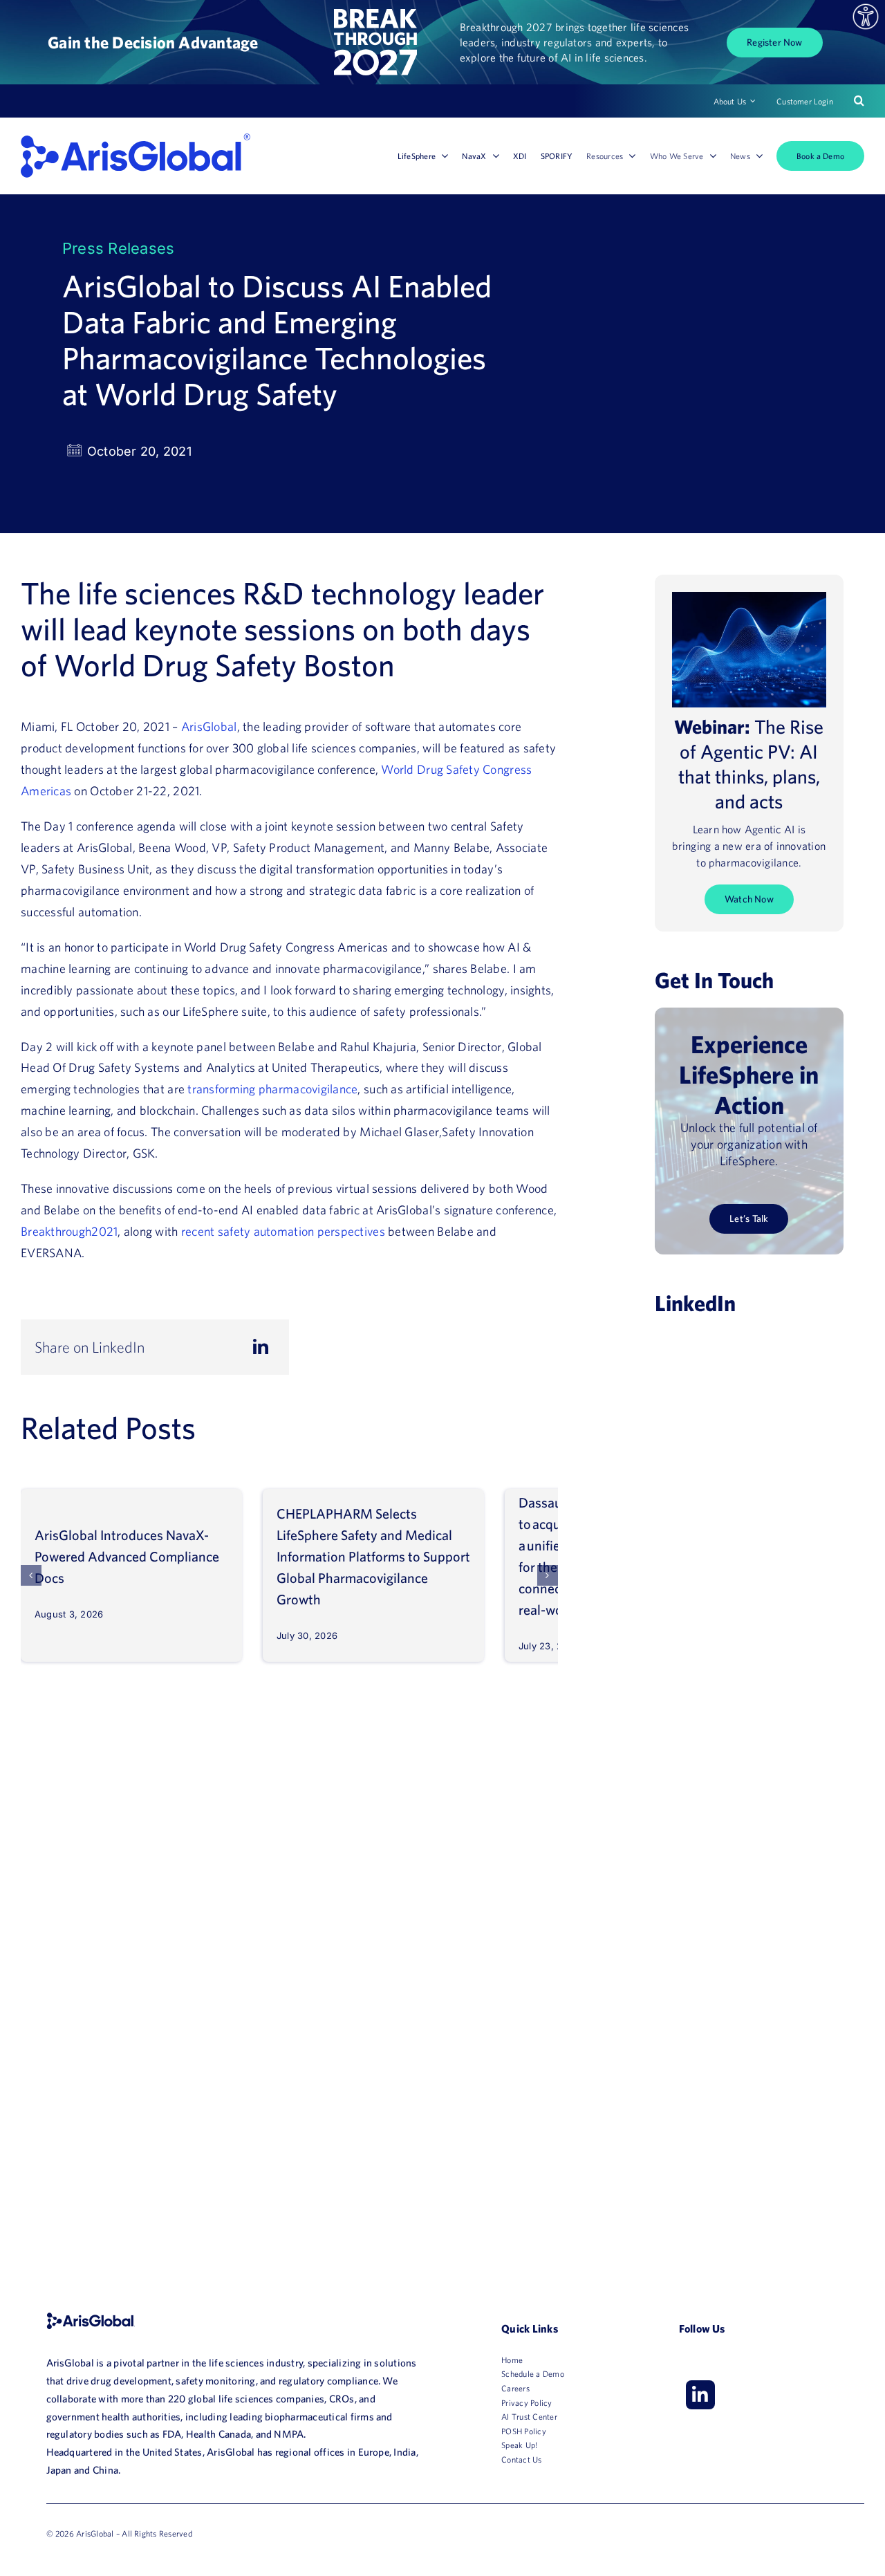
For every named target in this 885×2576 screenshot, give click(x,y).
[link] (866, 17)
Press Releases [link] (118, 248)
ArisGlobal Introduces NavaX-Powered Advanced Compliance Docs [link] (127, 1556)
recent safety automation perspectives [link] (283, 1231)
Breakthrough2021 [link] (69, 1231)
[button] (31, 1575)
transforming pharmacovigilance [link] (272, 1089)
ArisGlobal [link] (209, 726)
